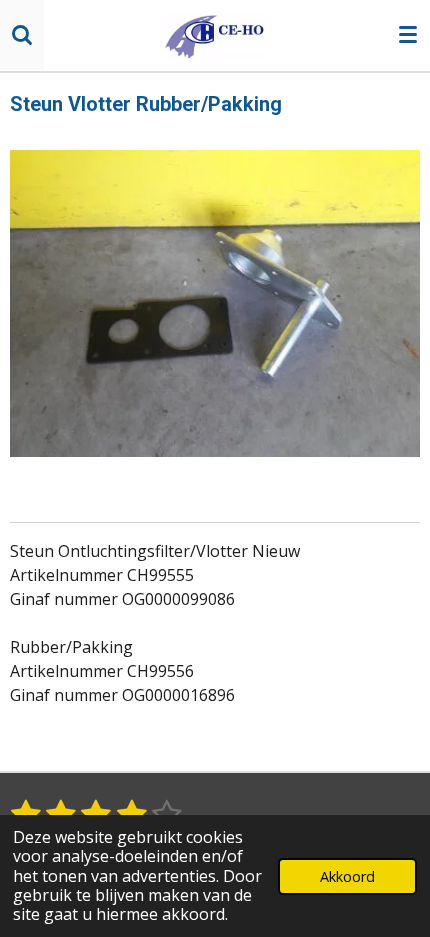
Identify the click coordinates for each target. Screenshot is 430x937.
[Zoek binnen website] (22, 35)
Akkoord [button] (347, 876)
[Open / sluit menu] (408, 35)
